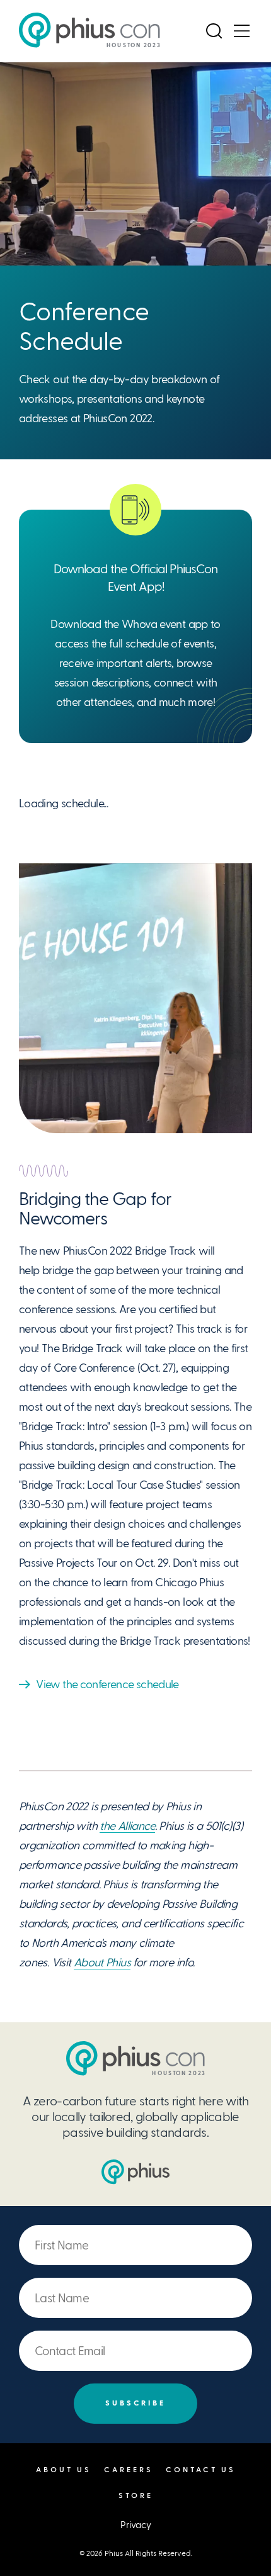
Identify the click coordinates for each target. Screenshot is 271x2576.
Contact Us (201, 2470)
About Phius (102, 1962)
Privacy (136, 2525)
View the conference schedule (107, 1684)
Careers (129, 2470)
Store (136, 2496)
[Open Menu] (241, 31)
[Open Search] (214, 31)
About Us (64, 2470)
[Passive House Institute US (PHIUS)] (135, 2172)
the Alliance (127, 1826)
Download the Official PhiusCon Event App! (135, 578)
